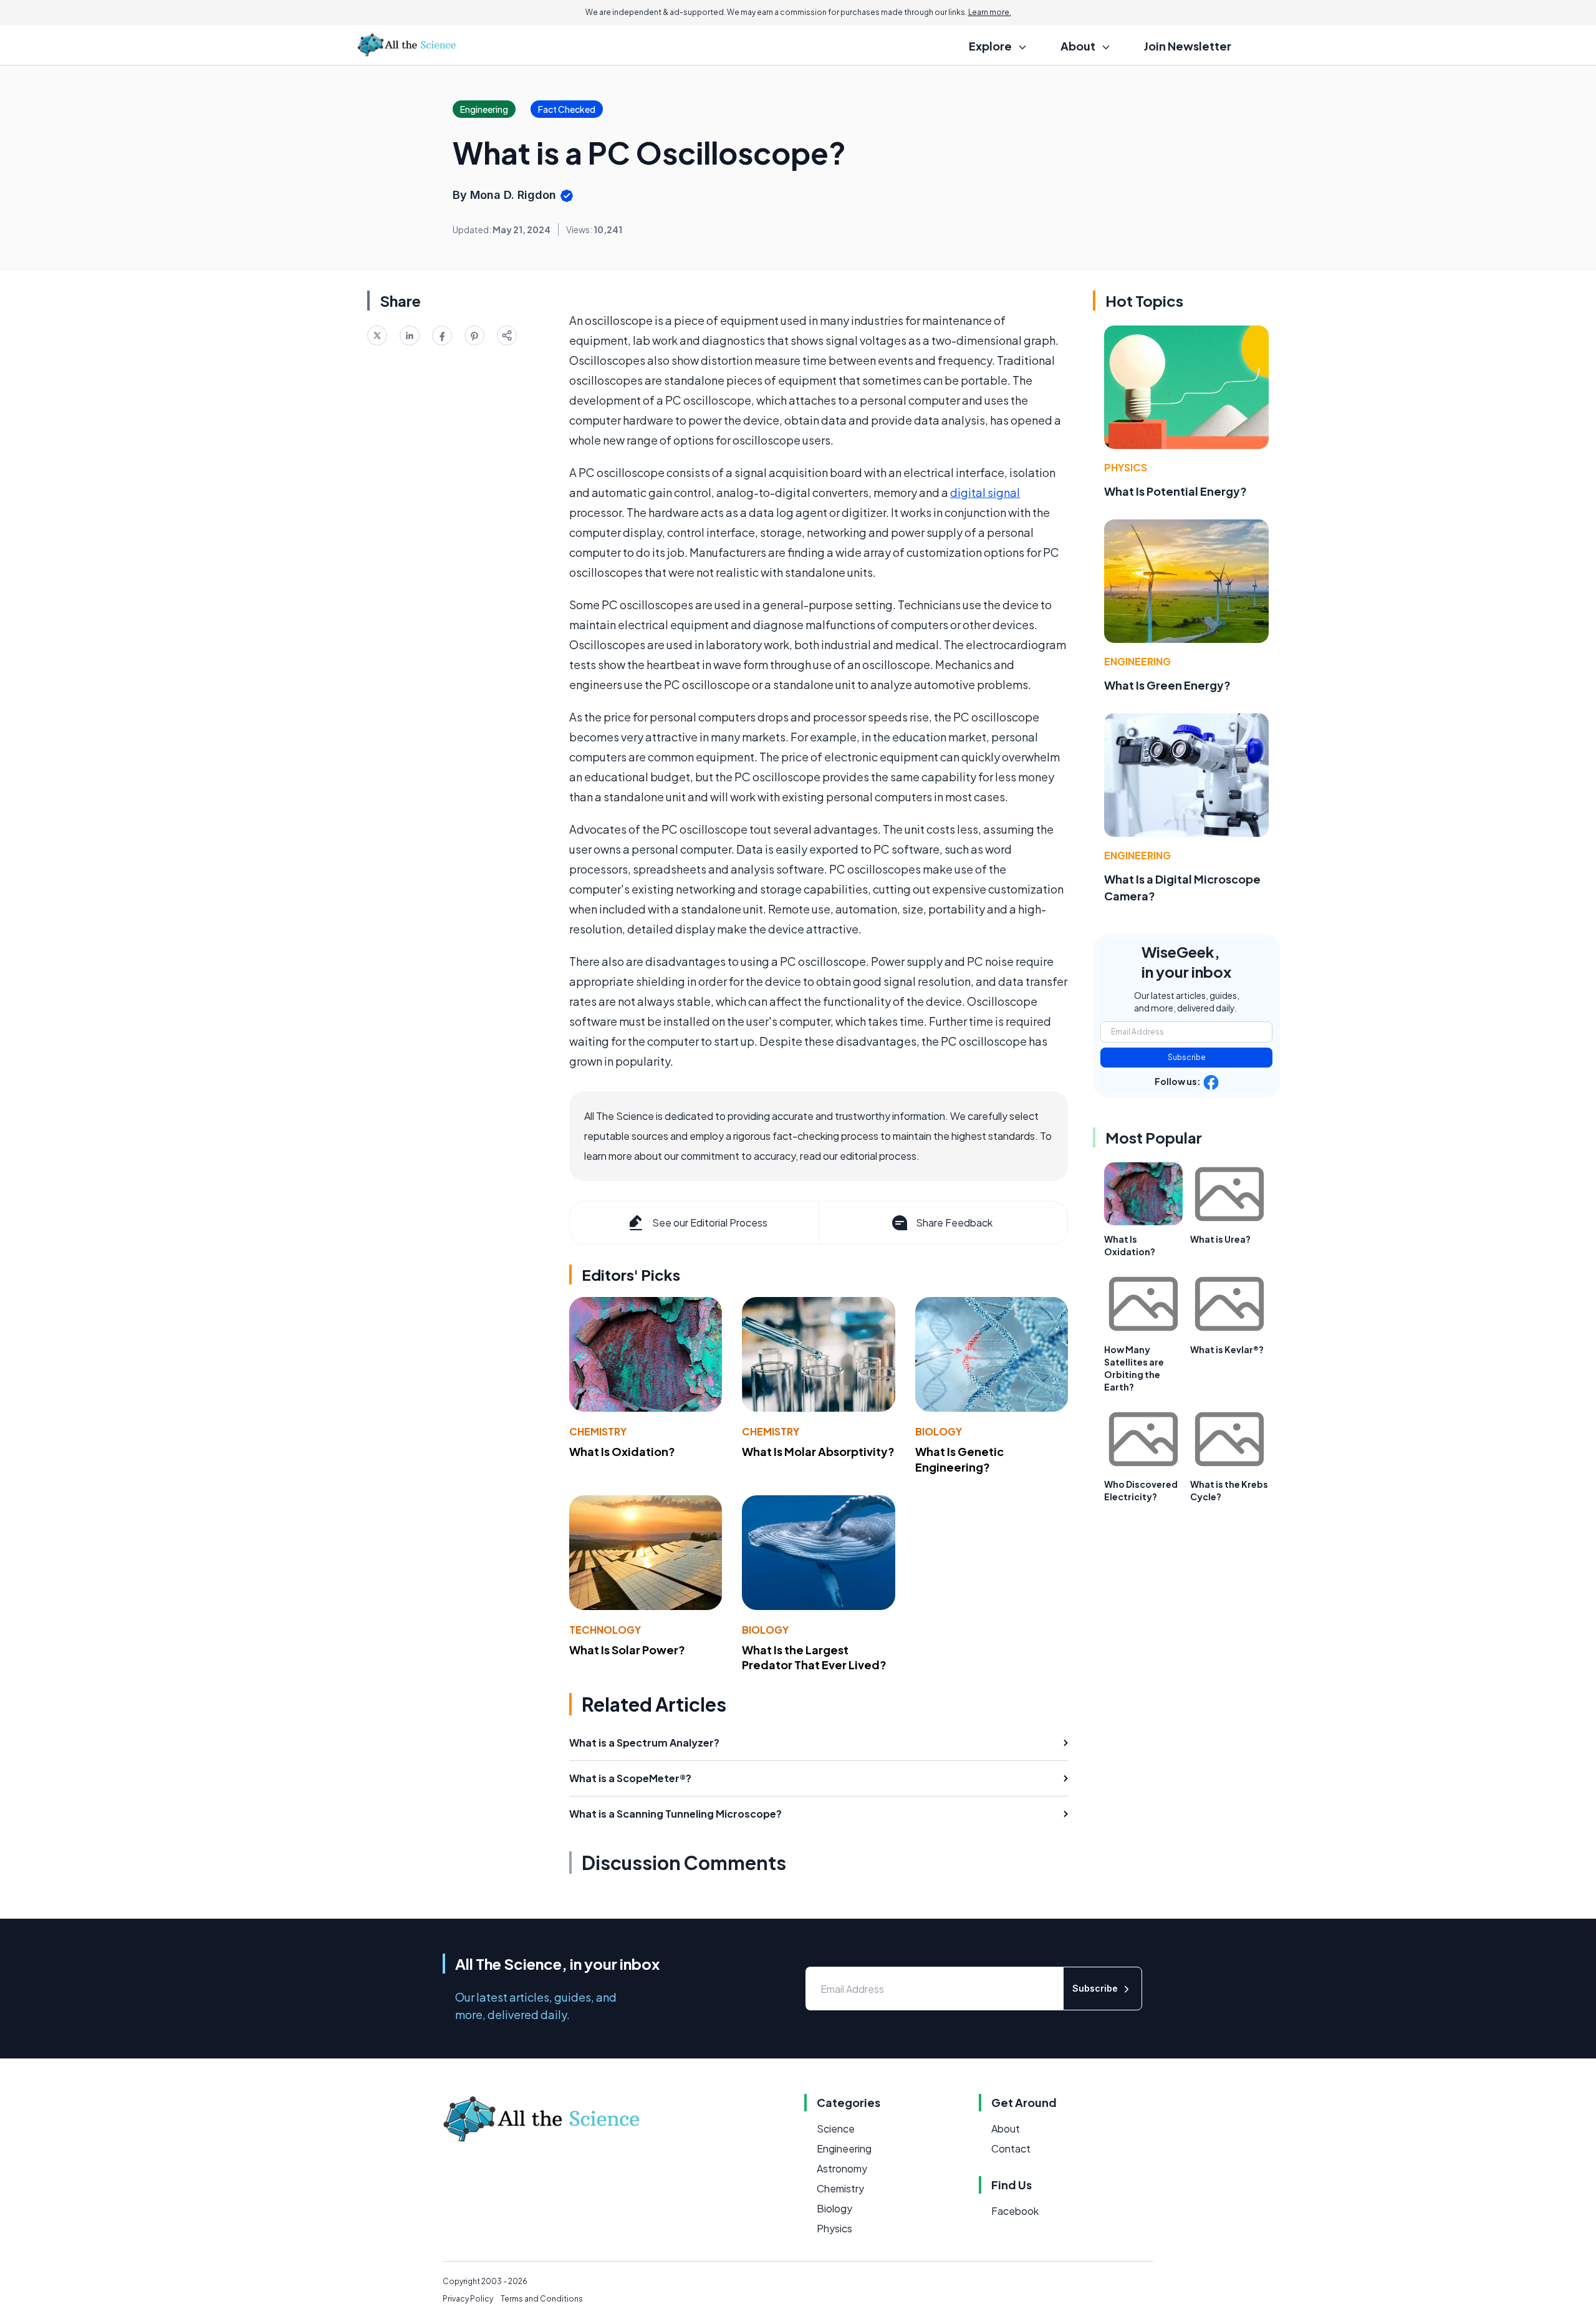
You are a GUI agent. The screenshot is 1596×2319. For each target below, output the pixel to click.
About (1006, 2129)
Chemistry (598, 1431)
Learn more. (990, 12)
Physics (1126, 467)
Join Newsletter (1188, 46)
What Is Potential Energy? (1175, 491)
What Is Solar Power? (627, 1650)
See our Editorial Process (710, 1222)
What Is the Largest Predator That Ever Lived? (814, 1657)
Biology (939, 1431)
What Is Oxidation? (622, 1451)
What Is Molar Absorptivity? (818, 1451)
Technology (605, 1630)
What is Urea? (1220, 1239)
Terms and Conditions (542, 2299)
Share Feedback (954, 1222)
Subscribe (1187, 1057)
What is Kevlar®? (1227, 1349)
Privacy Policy (468, 2299)
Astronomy (842, 2168)
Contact (1011, 2148)
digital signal (985, 492)
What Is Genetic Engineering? (959, 1459)
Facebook (1015, 2211)
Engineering (1137, 661)
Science (836, 2129)
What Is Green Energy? (1167, 685)
